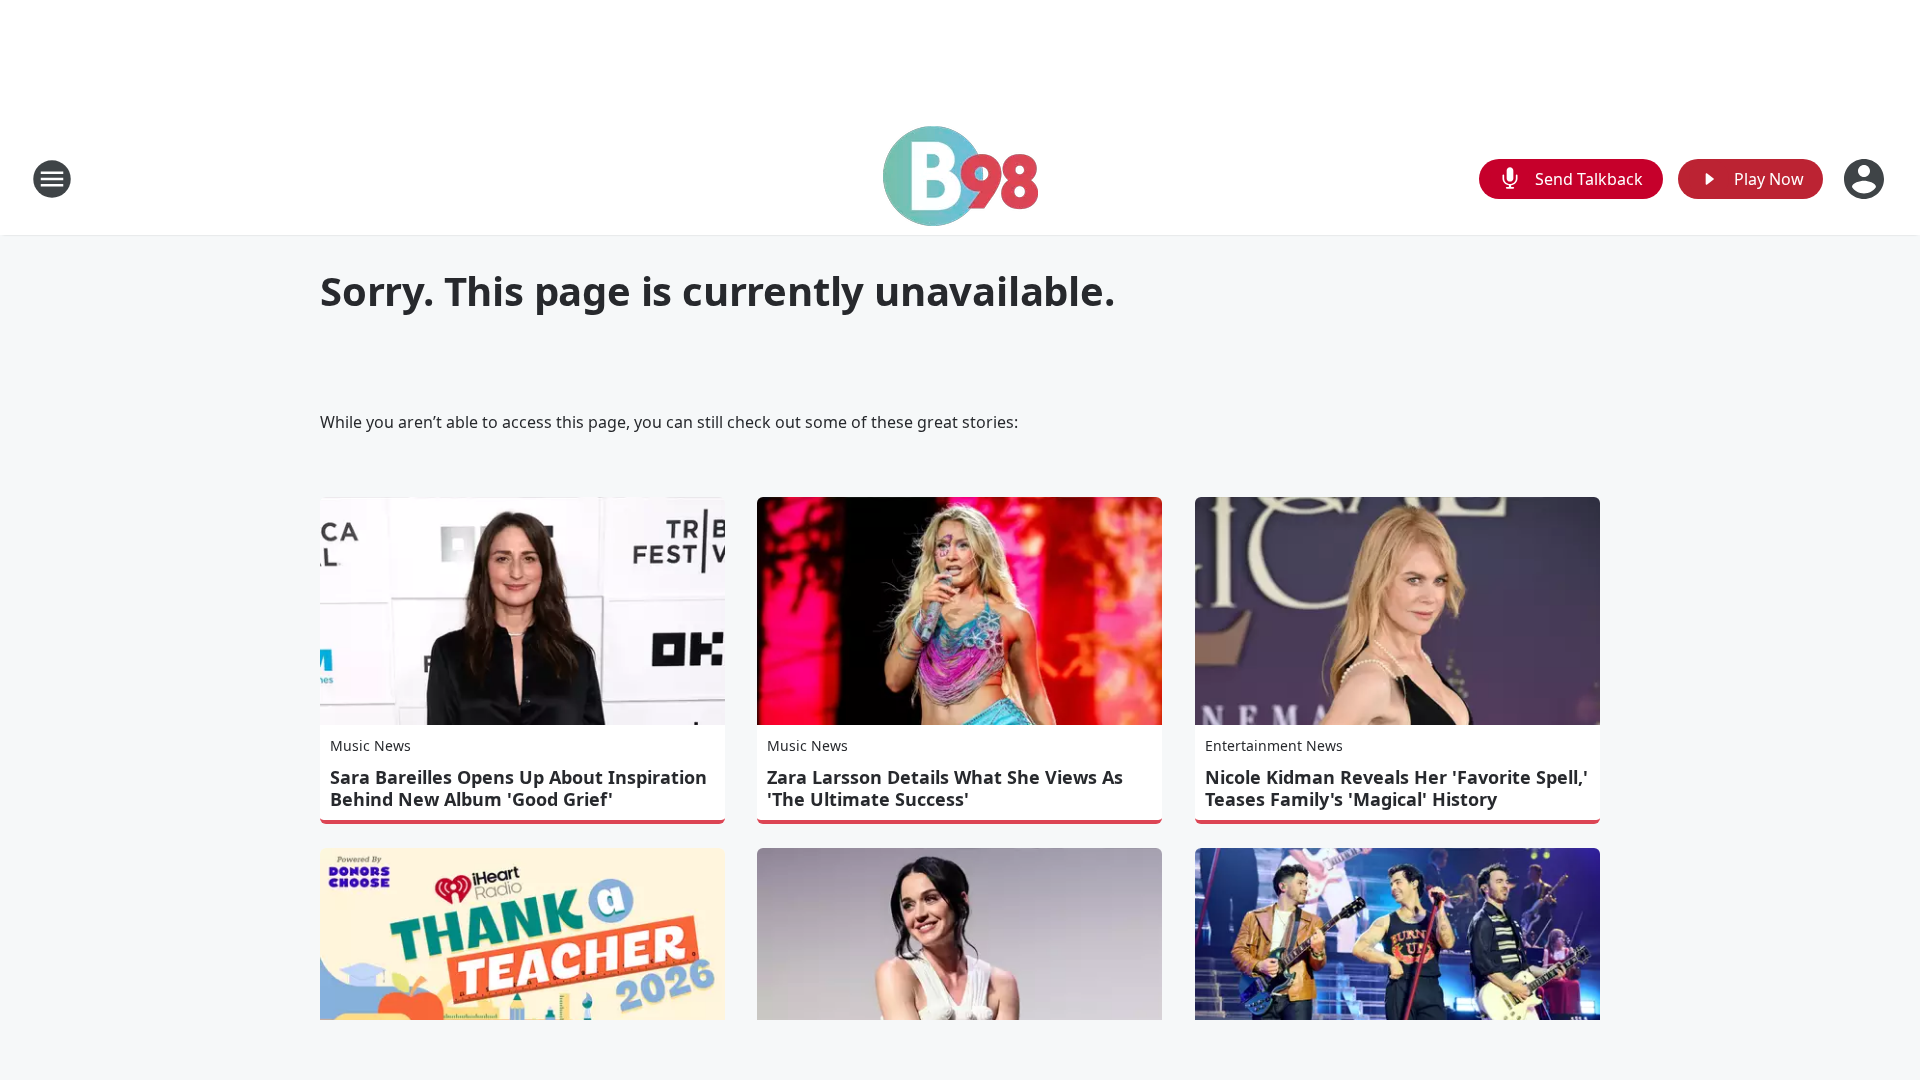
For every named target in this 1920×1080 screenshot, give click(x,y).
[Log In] (1866, 179)
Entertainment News (1274, 745)
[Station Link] (960, 178)
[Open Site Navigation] (52, 179)
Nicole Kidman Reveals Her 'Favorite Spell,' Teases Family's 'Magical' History (1396, 788)
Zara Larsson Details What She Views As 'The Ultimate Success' (945, 788)
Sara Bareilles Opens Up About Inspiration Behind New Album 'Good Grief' (518, 788)
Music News (370, 745)
